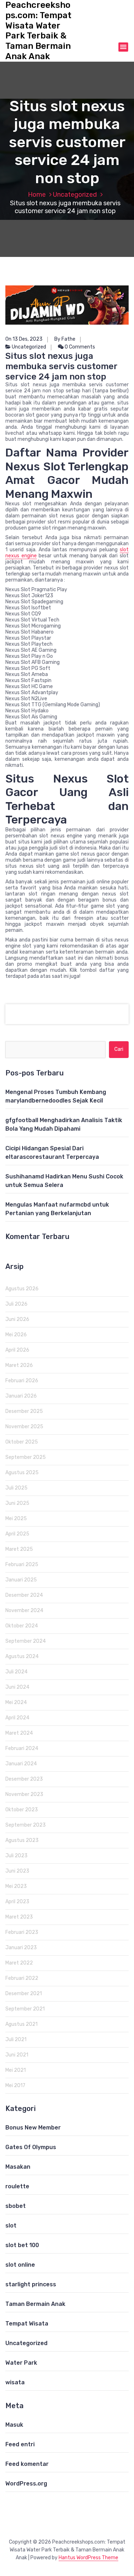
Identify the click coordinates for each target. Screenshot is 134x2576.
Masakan (18, 2167)
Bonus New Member (33, 2128)
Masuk (14, 2425)
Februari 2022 (22, 1978)
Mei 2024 (16, 1702)
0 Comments (79, 347)
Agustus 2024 (22, 1656)
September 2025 (26, 1457)
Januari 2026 (21, 1396)
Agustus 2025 (22, 1473)
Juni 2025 (17, 1503)
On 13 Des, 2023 (24, 339)
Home (37, 195)
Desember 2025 (24, 1411)
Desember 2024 (24, 1595)
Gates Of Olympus (31, 2147)
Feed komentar (27, 2464)
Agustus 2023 (22, 1840)
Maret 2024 (19, 1733)
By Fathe (65, 339)
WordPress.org (26, 2484)
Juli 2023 (16, 1856)
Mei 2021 (16, 2070)
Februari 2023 (22, 1932)
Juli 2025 (16, 1488)
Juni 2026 (17, 1319)
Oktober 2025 (22, 1442)
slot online (20, 2265)
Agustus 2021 (21, 2024)
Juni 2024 (17, 1687)
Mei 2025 (16, 1519)
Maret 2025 (19, 1549)
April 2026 (17, 1350)
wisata (15, 2382)
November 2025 (24, 1427)
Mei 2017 (15, 2085)
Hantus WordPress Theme (88, 2558)
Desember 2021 (24, 1994)
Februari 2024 (22, 1748)
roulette (17, 2186)
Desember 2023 (24, 1779)
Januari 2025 (21, 1580)
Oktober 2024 (22, 1626)
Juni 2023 (17, 1871)
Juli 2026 (16, 1304)
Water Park (21, 2363)
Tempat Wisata (27, 2324)
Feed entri (20, 2444)
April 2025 (17, 1534)
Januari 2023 (21, 1948)
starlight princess (31, 2284)
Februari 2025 (22, 1565)
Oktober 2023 (22, 1810)
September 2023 (26, 1825)
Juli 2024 (16, 1672)
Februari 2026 (22, 1381)
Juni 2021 (17, 2055)
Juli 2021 (16, 2040)
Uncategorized (75, 195)
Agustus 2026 (22, 1289)
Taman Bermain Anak (35, 2304)
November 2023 (24, 1794)
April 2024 (17, 1718)
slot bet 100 (22, 2245)
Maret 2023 (19, 1917)
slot (11, 2226)
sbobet (16, 2206)
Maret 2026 (19, 1365)
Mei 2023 (16, 1886)
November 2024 (24, 1610)
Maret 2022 (19, 1963)
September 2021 (25, 2009)
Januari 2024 (21, 1764)
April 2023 (17, 1902)
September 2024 (26, 1641)
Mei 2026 (16, 1335)
